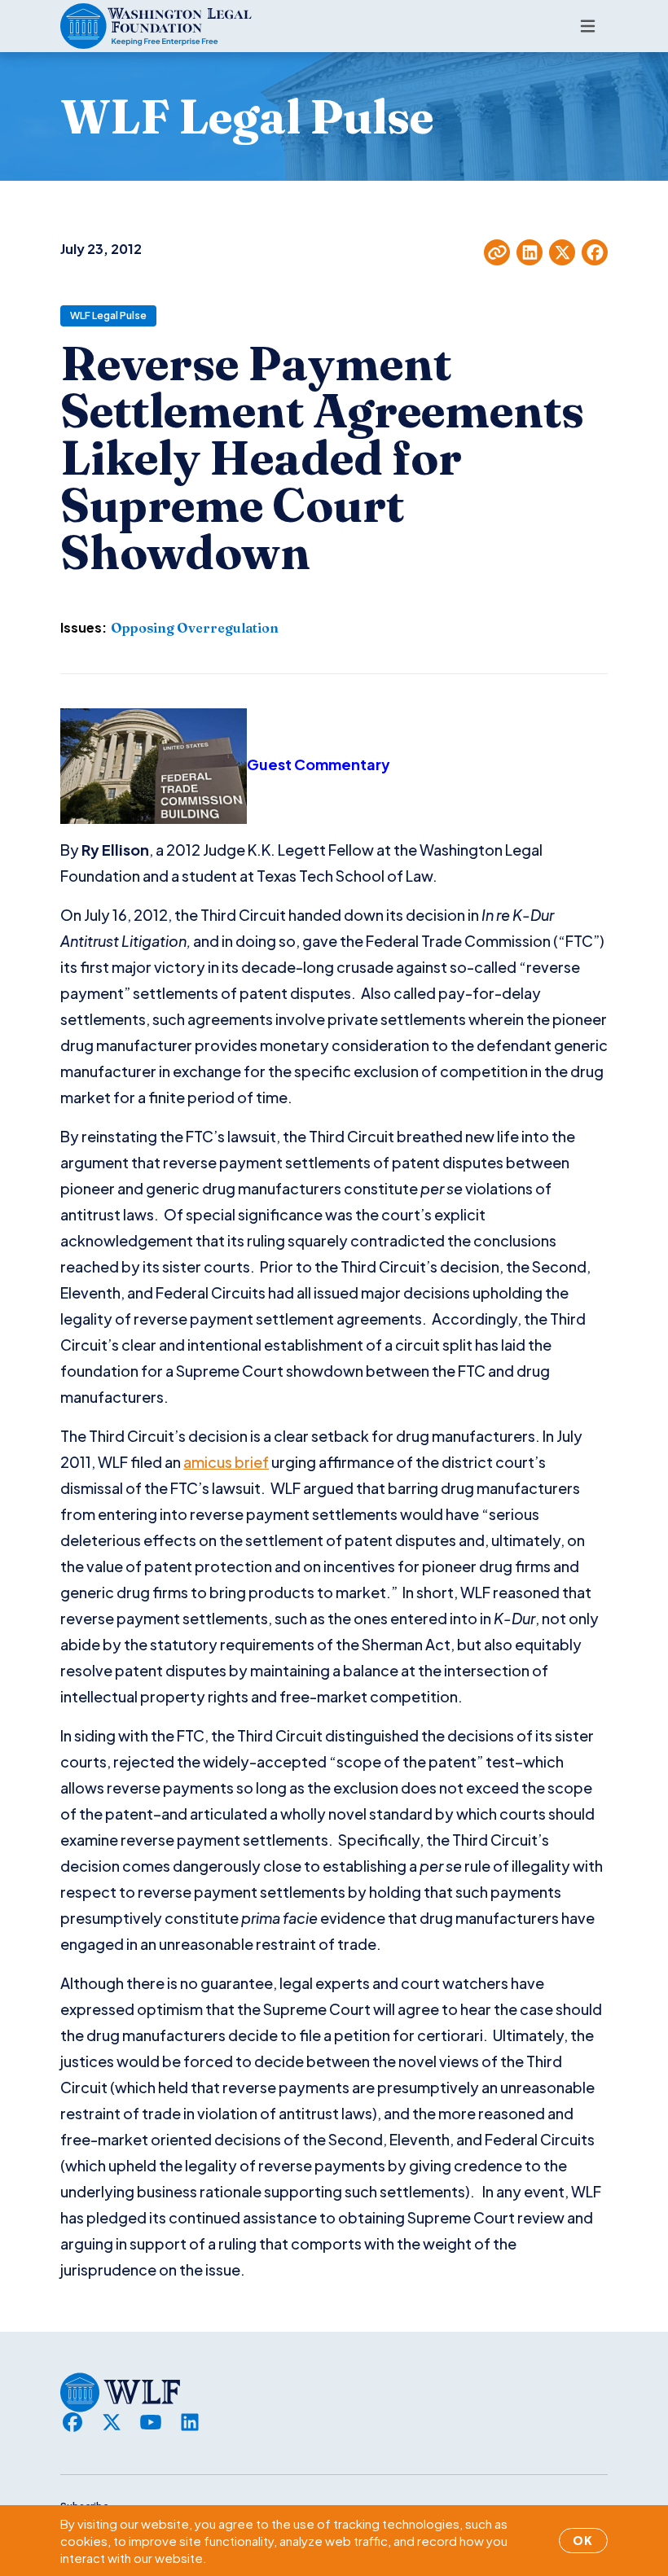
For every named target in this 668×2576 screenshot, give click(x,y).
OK (583, 2540)
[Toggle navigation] (588, 26)
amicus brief (226, 1462)
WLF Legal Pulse (108, 315)
